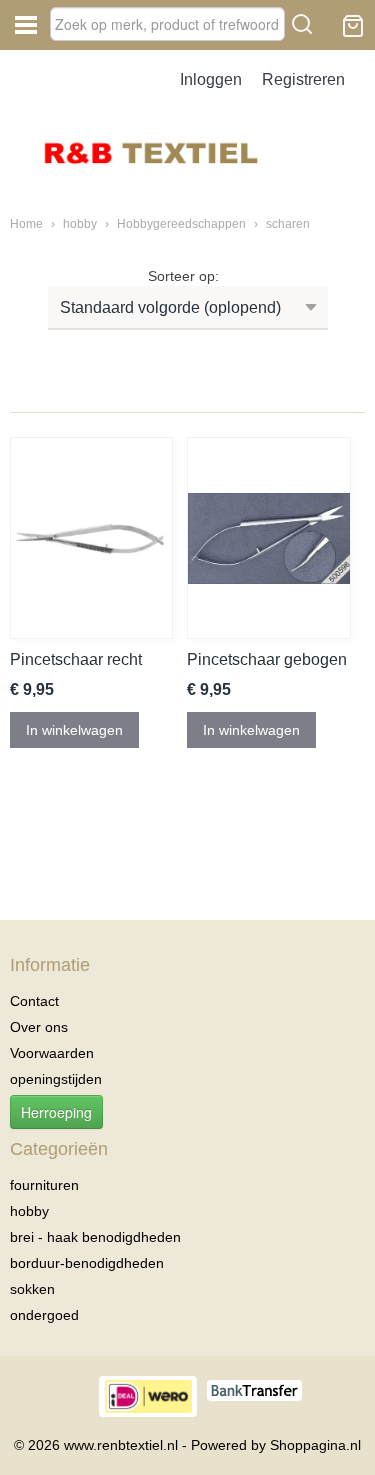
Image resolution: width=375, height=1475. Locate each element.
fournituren (44, 1185)
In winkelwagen (74, 730)
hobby (81, 224)
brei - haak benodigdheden (95, 1237)
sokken (32, 1289)
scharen (288, 224)
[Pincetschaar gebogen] (268, 538)
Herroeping (56, 1112)
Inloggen (211, 79)
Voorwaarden (52, 1053)
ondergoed (44, 1315)
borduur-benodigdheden (87, 1263)
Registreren (303, 79)
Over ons (39, 1027)
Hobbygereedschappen (183, 224)
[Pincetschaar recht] (91, 538)
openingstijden (56, 1079)
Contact (34, 1001)
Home (26, 224)
